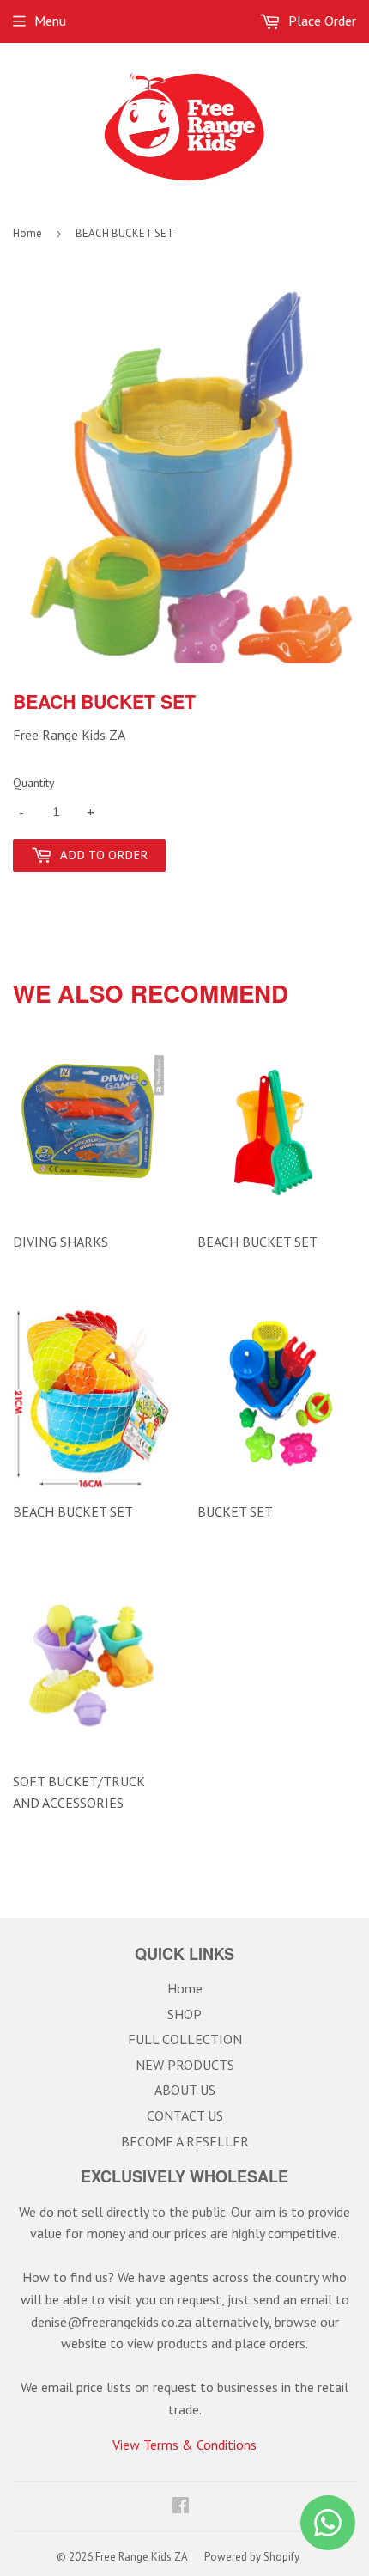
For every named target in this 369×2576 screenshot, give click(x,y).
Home (27, 233)
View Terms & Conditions (184, 2445)
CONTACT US (185, 2115)
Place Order (321, 21)
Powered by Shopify (252, 2557)
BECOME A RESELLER (185, 2141)
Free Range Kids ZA (142, 2557)
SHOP (184, 2014)
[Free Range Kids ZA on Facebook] (181, 2506)
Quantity (34, 783)
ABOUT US (185, 2090)
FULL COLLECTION (185, 2039)
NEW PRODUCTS (185, 2065)
